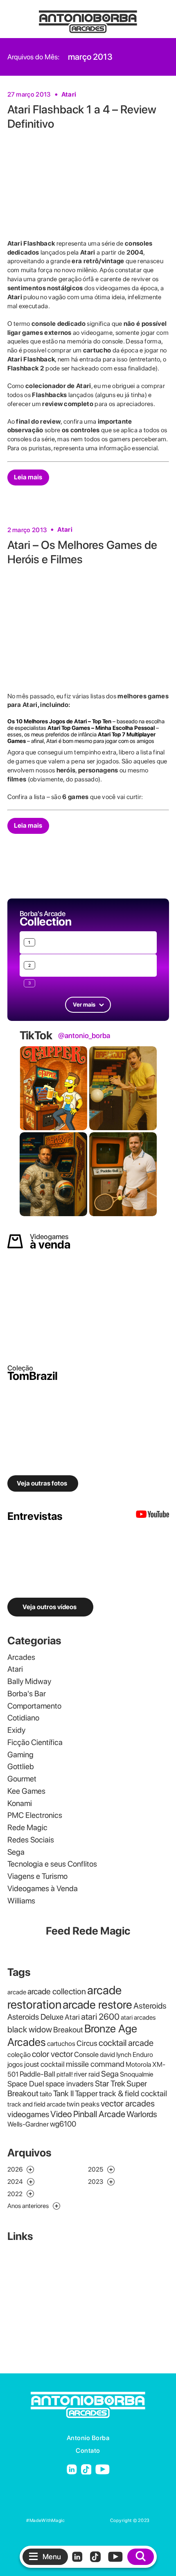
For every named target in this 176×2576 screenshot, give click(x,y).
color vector (52, 2054)
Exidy (16, 1730)
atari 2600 (100, 2017)
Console (86, 2054)
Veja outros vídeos (50, 1607)
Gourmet (22, 1779)
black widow (30, 2029)
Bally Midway (29, 1681)
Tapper (86, 2093)
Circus (87, 2043)
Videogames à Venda (43, 1889)
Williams (21, 1901)
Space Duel (26, 2084)
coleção (19, 2054)
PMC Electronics (35, 1815)
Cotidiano (23, 1718)
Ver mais (84, 1005)
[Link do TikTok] (86, 2470)
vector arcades (128, 2103)
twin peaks (83, 2104)
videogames (28, 2114)
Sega (16, 1852)
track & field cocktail (133, 2093)
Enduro (143, 2054)
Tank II (63, 2093)
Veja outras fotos (42, 1483)
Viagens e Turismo (37, 1876)
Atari (69, 94)
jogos (15, 2064)
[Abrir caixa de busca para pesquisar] (141, 2557)
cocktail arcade (126, 2043)
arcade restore (97, 2005)
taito (46, 2094)
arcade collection (57, 1991)
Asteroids (150, 2006)
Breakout (68, 2030)
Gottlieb (21, 1767)
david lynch (116, 2054)
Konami (20, 1803)
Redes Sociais (31, 1840)
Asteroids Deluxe (35, 2017)
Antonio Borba (88, 2438)
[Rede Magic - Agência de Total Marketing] (88, 2521)
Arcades (21, 1657)
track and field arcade (36, 2104)
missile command (95, 2064)
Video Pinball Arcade (88, 2114)
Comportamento (34, 1706)
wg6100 (63, 2124)
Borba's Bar (27, 1694)
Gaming (20, 1755)
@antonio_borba (84, 1036)
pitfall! (65, 2074)
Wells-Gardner (28, 2124)
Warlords (142, 2114)
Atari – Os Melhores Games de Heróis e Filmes (82, 552)
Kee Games (26, 1791)
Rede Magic (27, 1828)
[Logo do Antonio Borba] (88, 18)
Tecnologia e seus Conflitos (52, 1864)
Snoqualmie (137, 2074)
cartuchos (61, 2043)
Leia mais (28, 477)
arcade (17, 1992)
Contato (88, 2451)
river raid (87, 2074)
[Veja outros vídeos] (152, 1516)
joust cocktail (44, 2064)
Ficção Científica (35, 1742)
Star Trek (110, 2084)
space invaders (70, 2084)
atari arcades (138, 2017)
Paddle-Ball (37, 2074)
